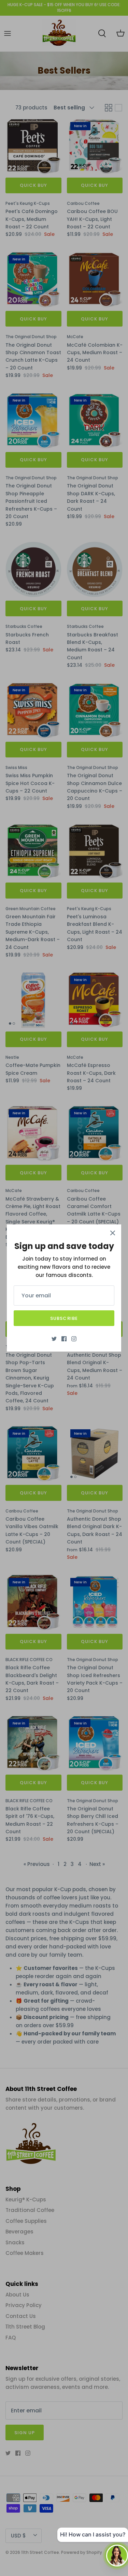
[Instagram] (74, 1339)
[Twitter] (54, 1339)
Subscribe (64, 1318)
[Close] (113, 1233)
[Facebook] (64, 1339)
